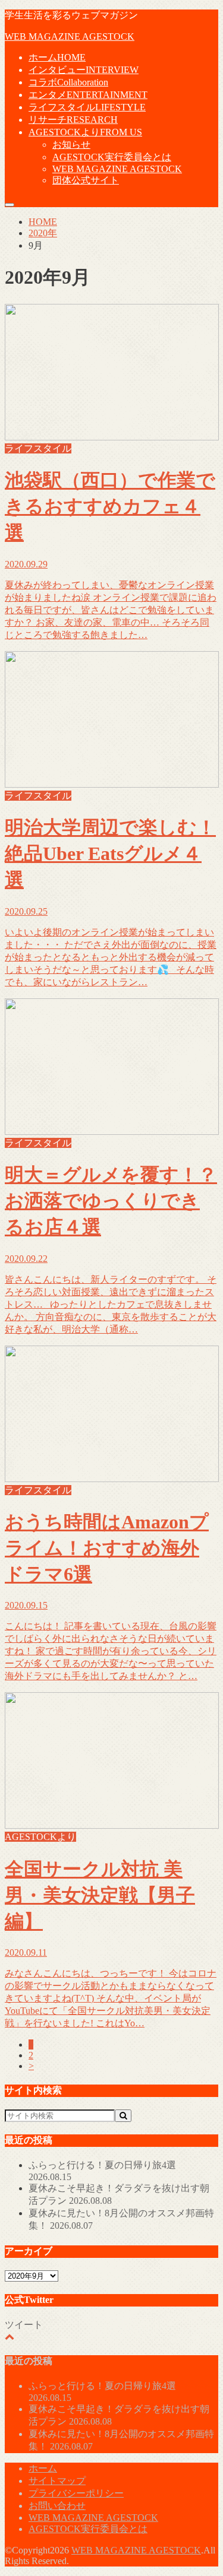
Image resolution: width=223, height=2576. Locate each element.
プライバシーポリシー (76, 2493)
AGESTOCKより (85, 132)
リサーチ (73, 120)
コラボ (68, 82)
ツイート (24, 2325)
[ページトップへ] (10, 2337)
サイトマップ (57, 2481)
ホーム (57, 57)
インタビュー (84, 70)
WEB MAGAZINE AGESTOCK (70, 37)
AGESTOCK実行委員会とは (112, 157)
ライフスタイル (87, 107)
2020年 (43, 233)
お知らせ (71, 145)
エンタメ (88, 95)
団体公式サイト (86, 180)
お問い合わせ (57, 2506)
